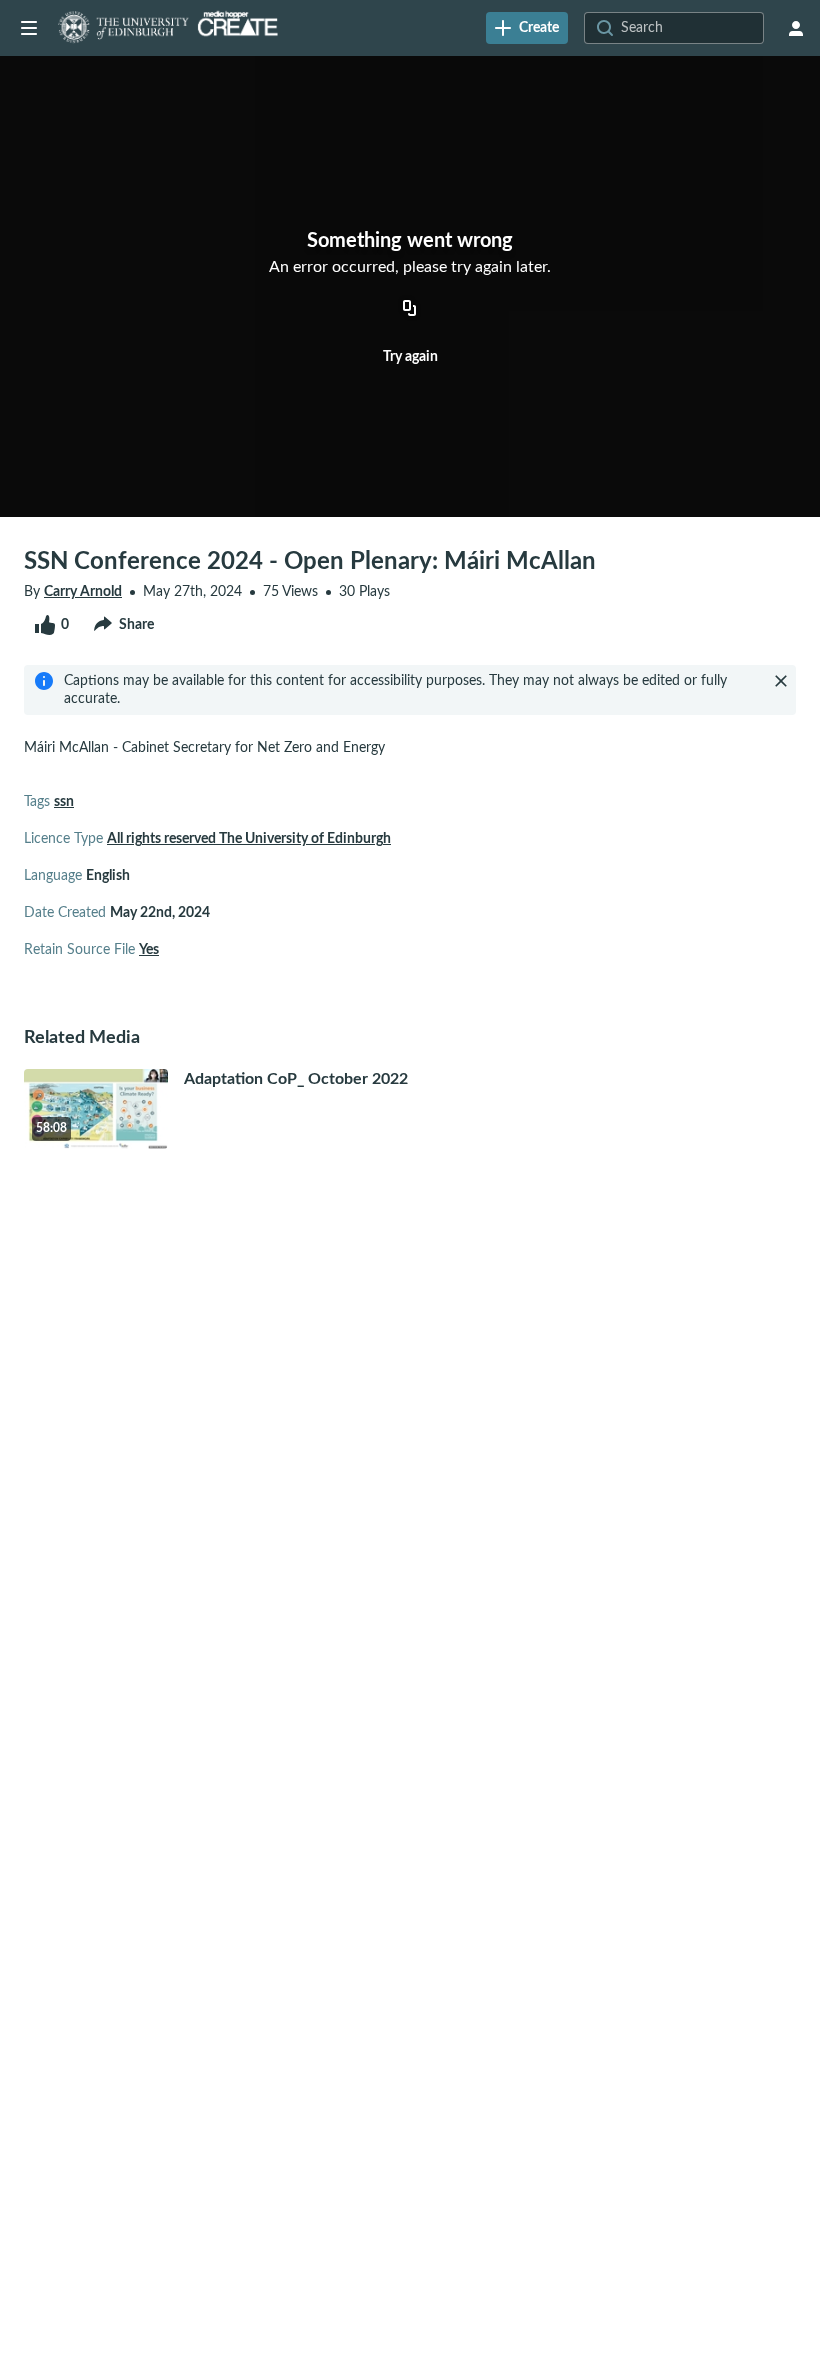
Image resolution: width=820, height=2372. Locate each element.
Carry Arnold (83, 592)
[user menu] (796, 28)
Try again (410, 357)
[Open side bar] (29, 28)
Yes (149, 950)
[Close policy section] (781, 681)
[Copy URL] (410, 310)
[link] (527, 28)
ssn (64, 802)
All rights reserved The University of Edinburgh (249, 839)
